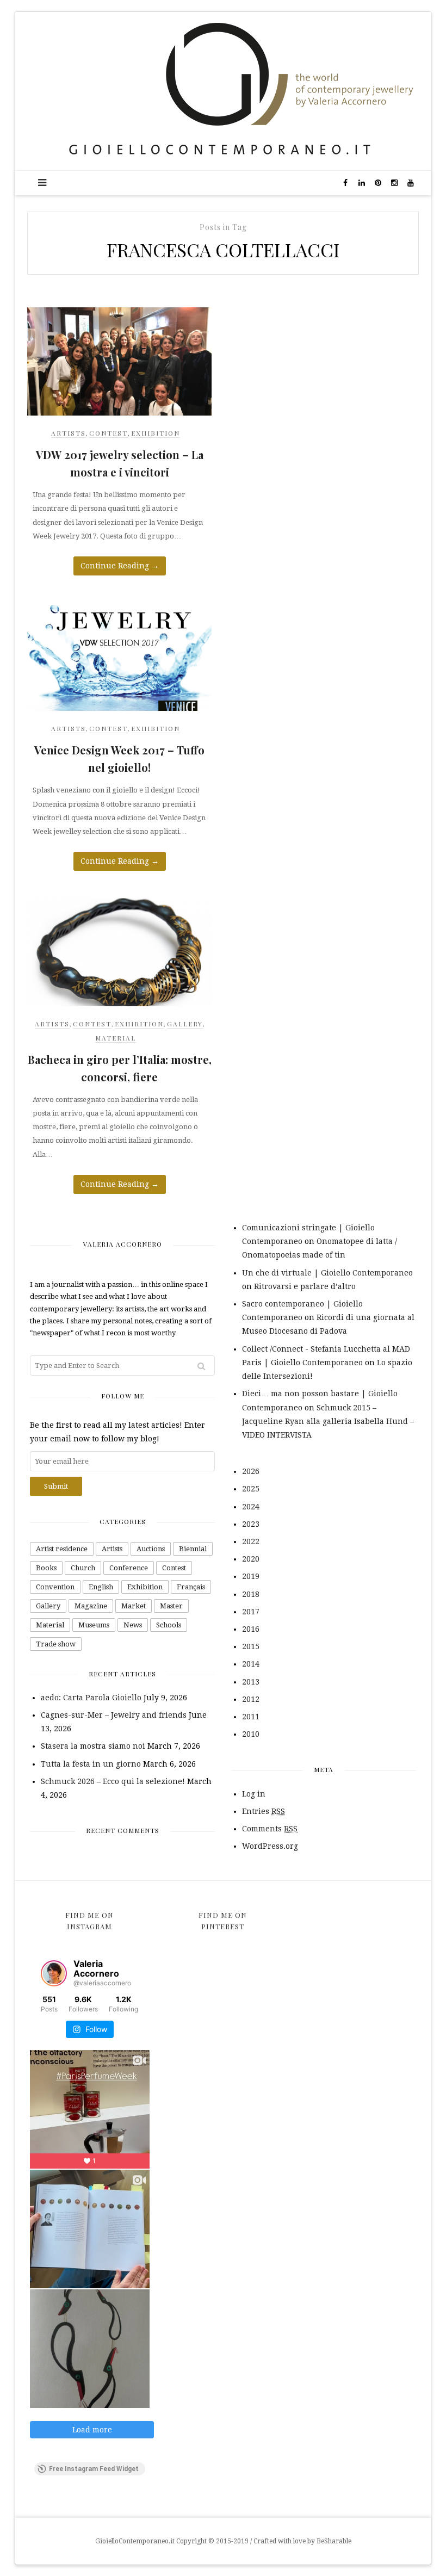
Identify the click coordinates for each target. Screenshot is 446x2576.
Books (46, 1568)
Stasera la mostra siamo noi (93, 1746)
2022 (251, 1541)
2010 (251, 1734)
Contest (109, 433)
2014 (251, 1664)
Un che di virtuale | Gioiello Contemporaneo (327, 1273)
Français (191, 1587)
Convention (55, 1587)
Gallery (185, 1024)
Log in (254, 1794)
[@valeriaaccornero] (54, 1973)
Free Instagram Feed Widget (94, 2469)
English (101, 1587)
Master (171, 1606)
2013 (251, 1682)
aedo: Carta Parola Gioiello (91, 1698)
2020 (251, 1559)
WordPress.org (270, 1846)
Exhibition (156, 433)
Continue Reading (120, 566)
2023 (251, 1524)
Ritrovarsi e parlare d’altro (305, 1286)
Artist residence (62, 1549)
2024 (251, 1507)
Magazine (91, 1606)
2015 (251, 1646)
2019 (251, 1576)
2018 (251, 1594)
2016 (251, 1629)
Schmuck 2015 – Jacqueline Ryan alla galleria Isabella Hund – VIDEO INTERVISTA (328, 1421)
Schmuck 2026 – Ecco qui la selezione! (113, 1781)
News (133, 1625)
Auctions (151, 1549)
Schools (169, 1625)
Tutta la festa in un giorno (91, 1764)
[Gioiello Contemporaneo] (223, 90)
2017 (251, 1612)
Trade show (56, 1644)
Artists (69, 433)
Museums (94, 1625)
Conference (129, 1568)
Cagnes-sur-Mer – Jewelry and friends (114, 1715)
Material (116, 1038)
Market (134, 1606)
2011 (251, 1717)
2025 (251, 1489)
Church (83, 1568)
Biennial (193, 1549)
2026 (251, 1471)
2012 (251, 1699)
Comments (270, 1829)
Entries (264, 1811)
